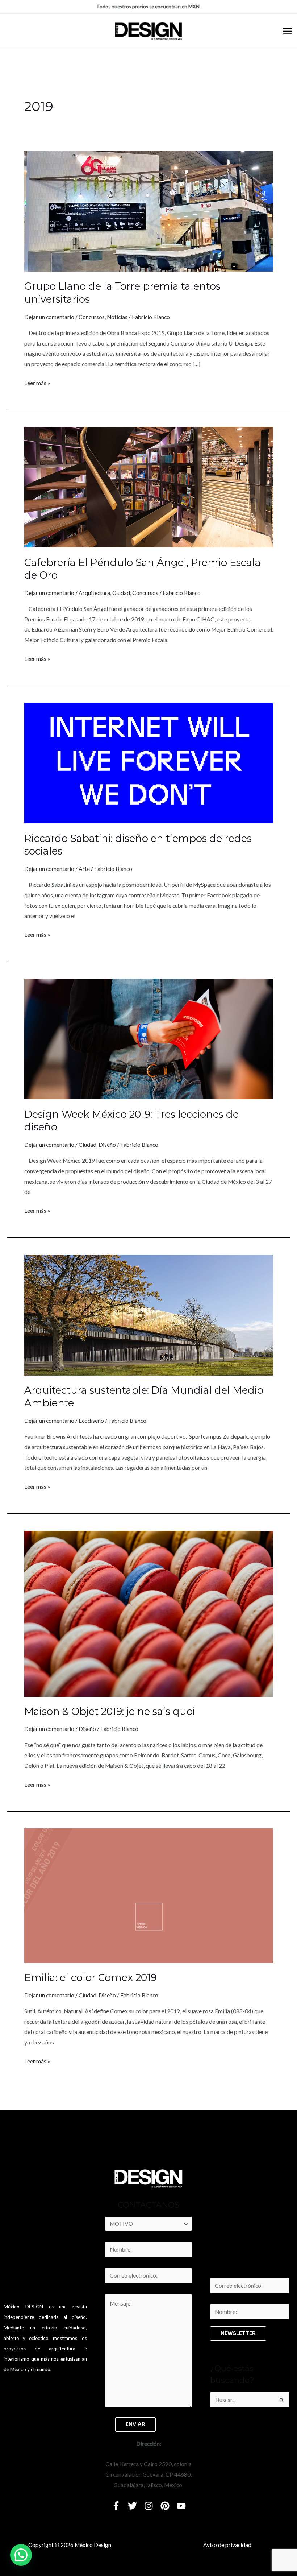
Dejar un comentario (49, 317)
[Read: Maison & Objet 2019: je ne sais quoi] (149, 1613)
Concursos (92, 317)
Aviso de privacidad (227, 2545)
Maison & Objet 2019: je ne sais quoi (110, 1711)
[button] (21, 2555)
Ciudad (121, 593)
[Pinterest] (165, 2506)
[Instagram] (149, 2506)
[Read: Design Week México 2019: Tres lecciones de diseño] (149, 1038)
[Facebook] (116, 2506)
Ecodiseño (91, 1421)
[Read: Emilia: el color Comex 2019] (149, 1895)
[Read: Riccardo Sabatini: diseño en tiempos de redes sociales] (149, 762)
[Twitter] (132, 2506)
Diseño (107, 1145)
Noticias (117, 317)
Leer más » (37, 382)
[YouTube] (181, 2506)
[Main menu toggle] (288, 31)
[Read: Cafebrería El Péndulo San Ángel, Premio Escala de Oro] (149, 487)
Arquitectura (94, 593)
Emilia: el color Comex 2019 (90, 1978)
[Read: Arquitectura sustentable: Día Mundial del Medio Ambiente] (149, 1314)
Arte (84, 869)
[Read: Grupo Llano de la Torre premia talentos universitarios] (149, 211)
